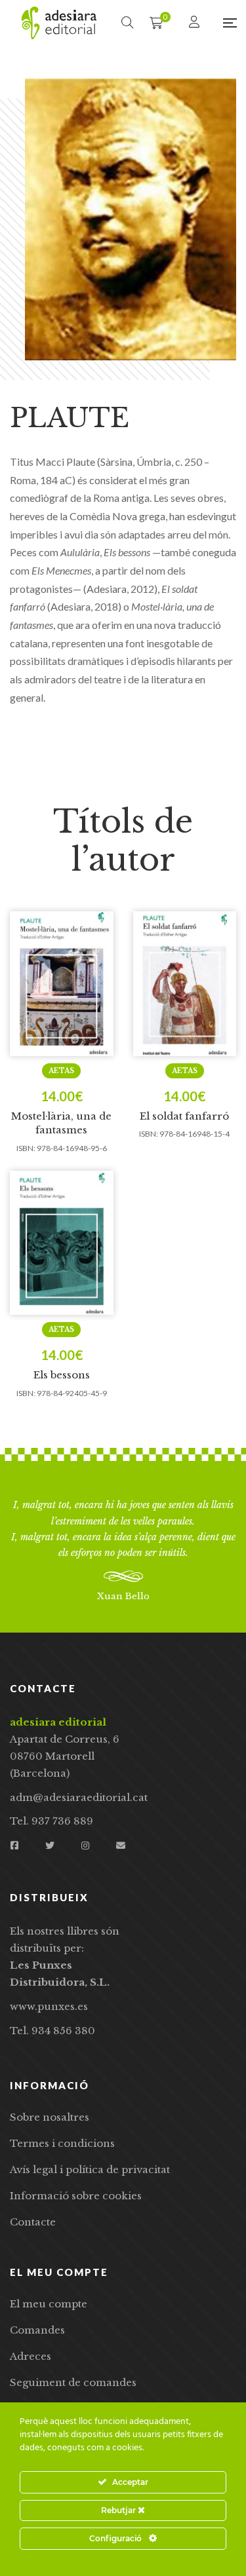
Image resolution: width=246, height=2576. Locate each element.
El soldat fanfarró (184, 1116)
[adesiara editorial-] (59, 23)
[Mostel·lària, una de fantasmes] (62, 984)
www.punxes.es (49, 2006)
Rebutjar (119, 2510)
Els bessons (62, 1375)
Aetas (61, 1071)
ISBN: (26, 1148)
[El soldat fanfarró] (185, 984)
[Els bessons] (62, 1243)
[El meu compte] (196, 23)
